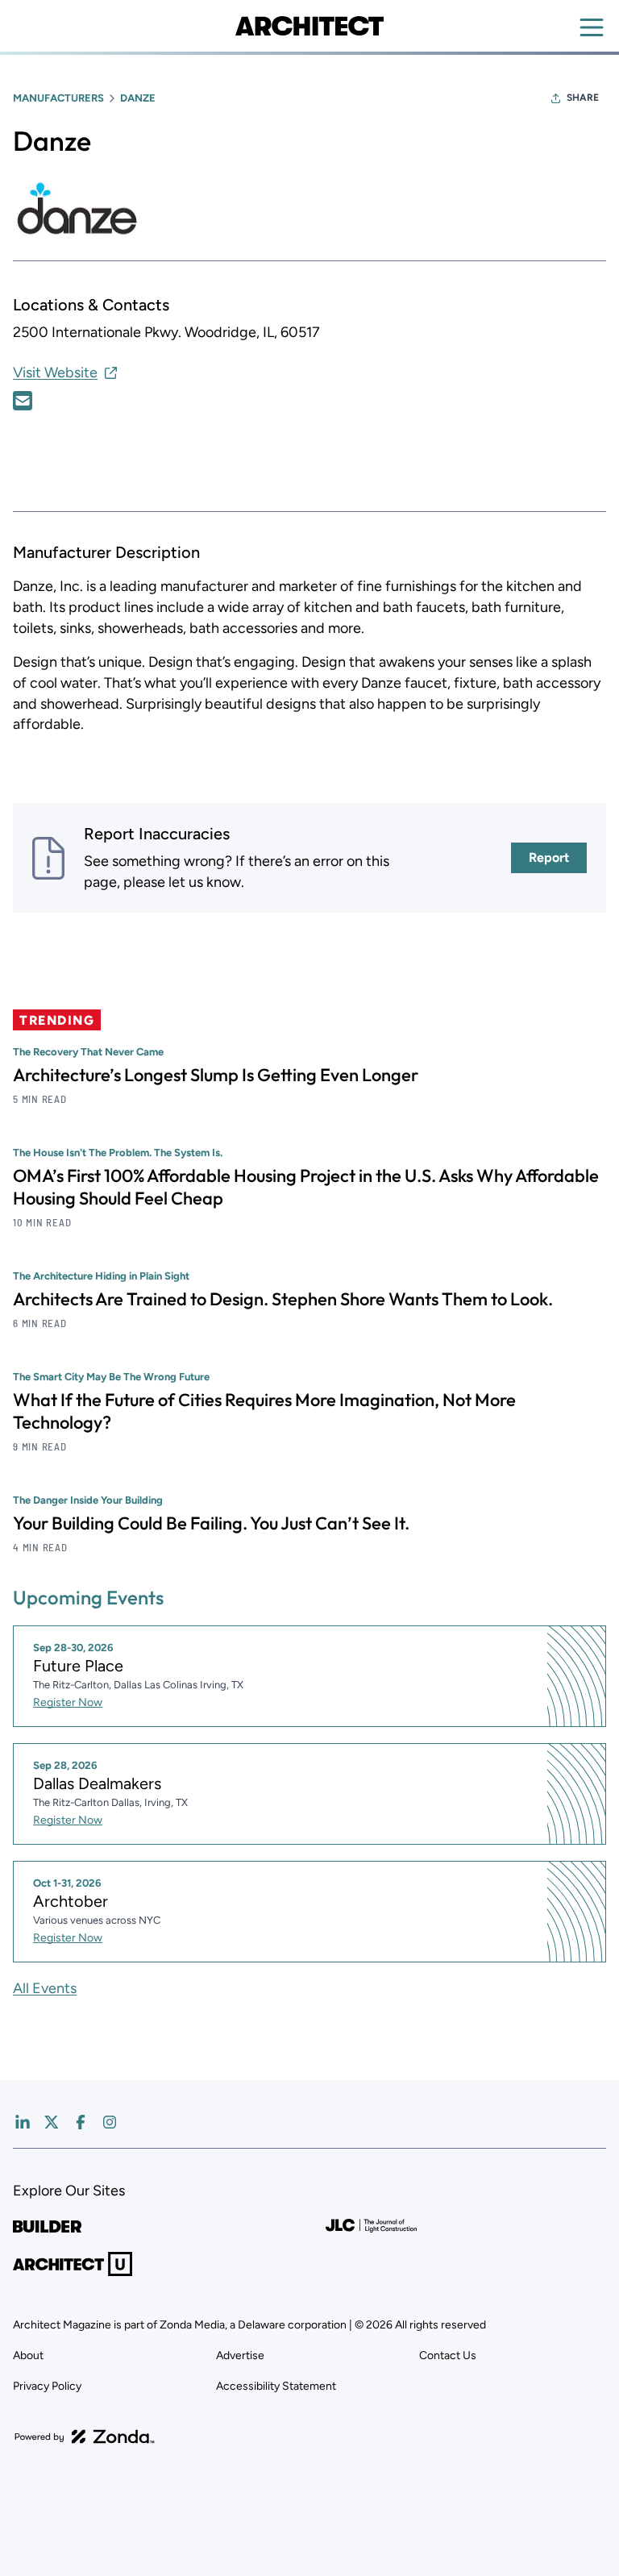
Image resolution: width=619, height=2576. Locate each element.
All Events (45, 1988)
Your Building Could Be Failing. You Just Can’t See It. (211, 1523)
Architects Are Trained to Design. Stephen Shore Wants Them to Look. (283, 1299)
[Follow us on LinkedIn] (23, 2122)
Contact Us (448, 2355)
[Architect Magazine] (309, 26)
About (28, 2355)
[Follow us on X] (52, 2122)
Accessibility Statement (276, 2386)
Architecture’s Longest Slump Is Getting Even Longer (216, 1075)
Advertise (240, 2355)
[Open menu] (592, 27)
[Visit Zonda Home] (85, 2437)
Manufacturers (58, 98)
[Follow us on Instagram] (110, 2122)
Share (583, 98)
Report (549, 857)
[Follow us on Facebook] (81, 2122)
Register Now (68, 1702)
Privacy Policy (47, 2386)
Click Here (23, 401)
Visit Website (55, 372)
